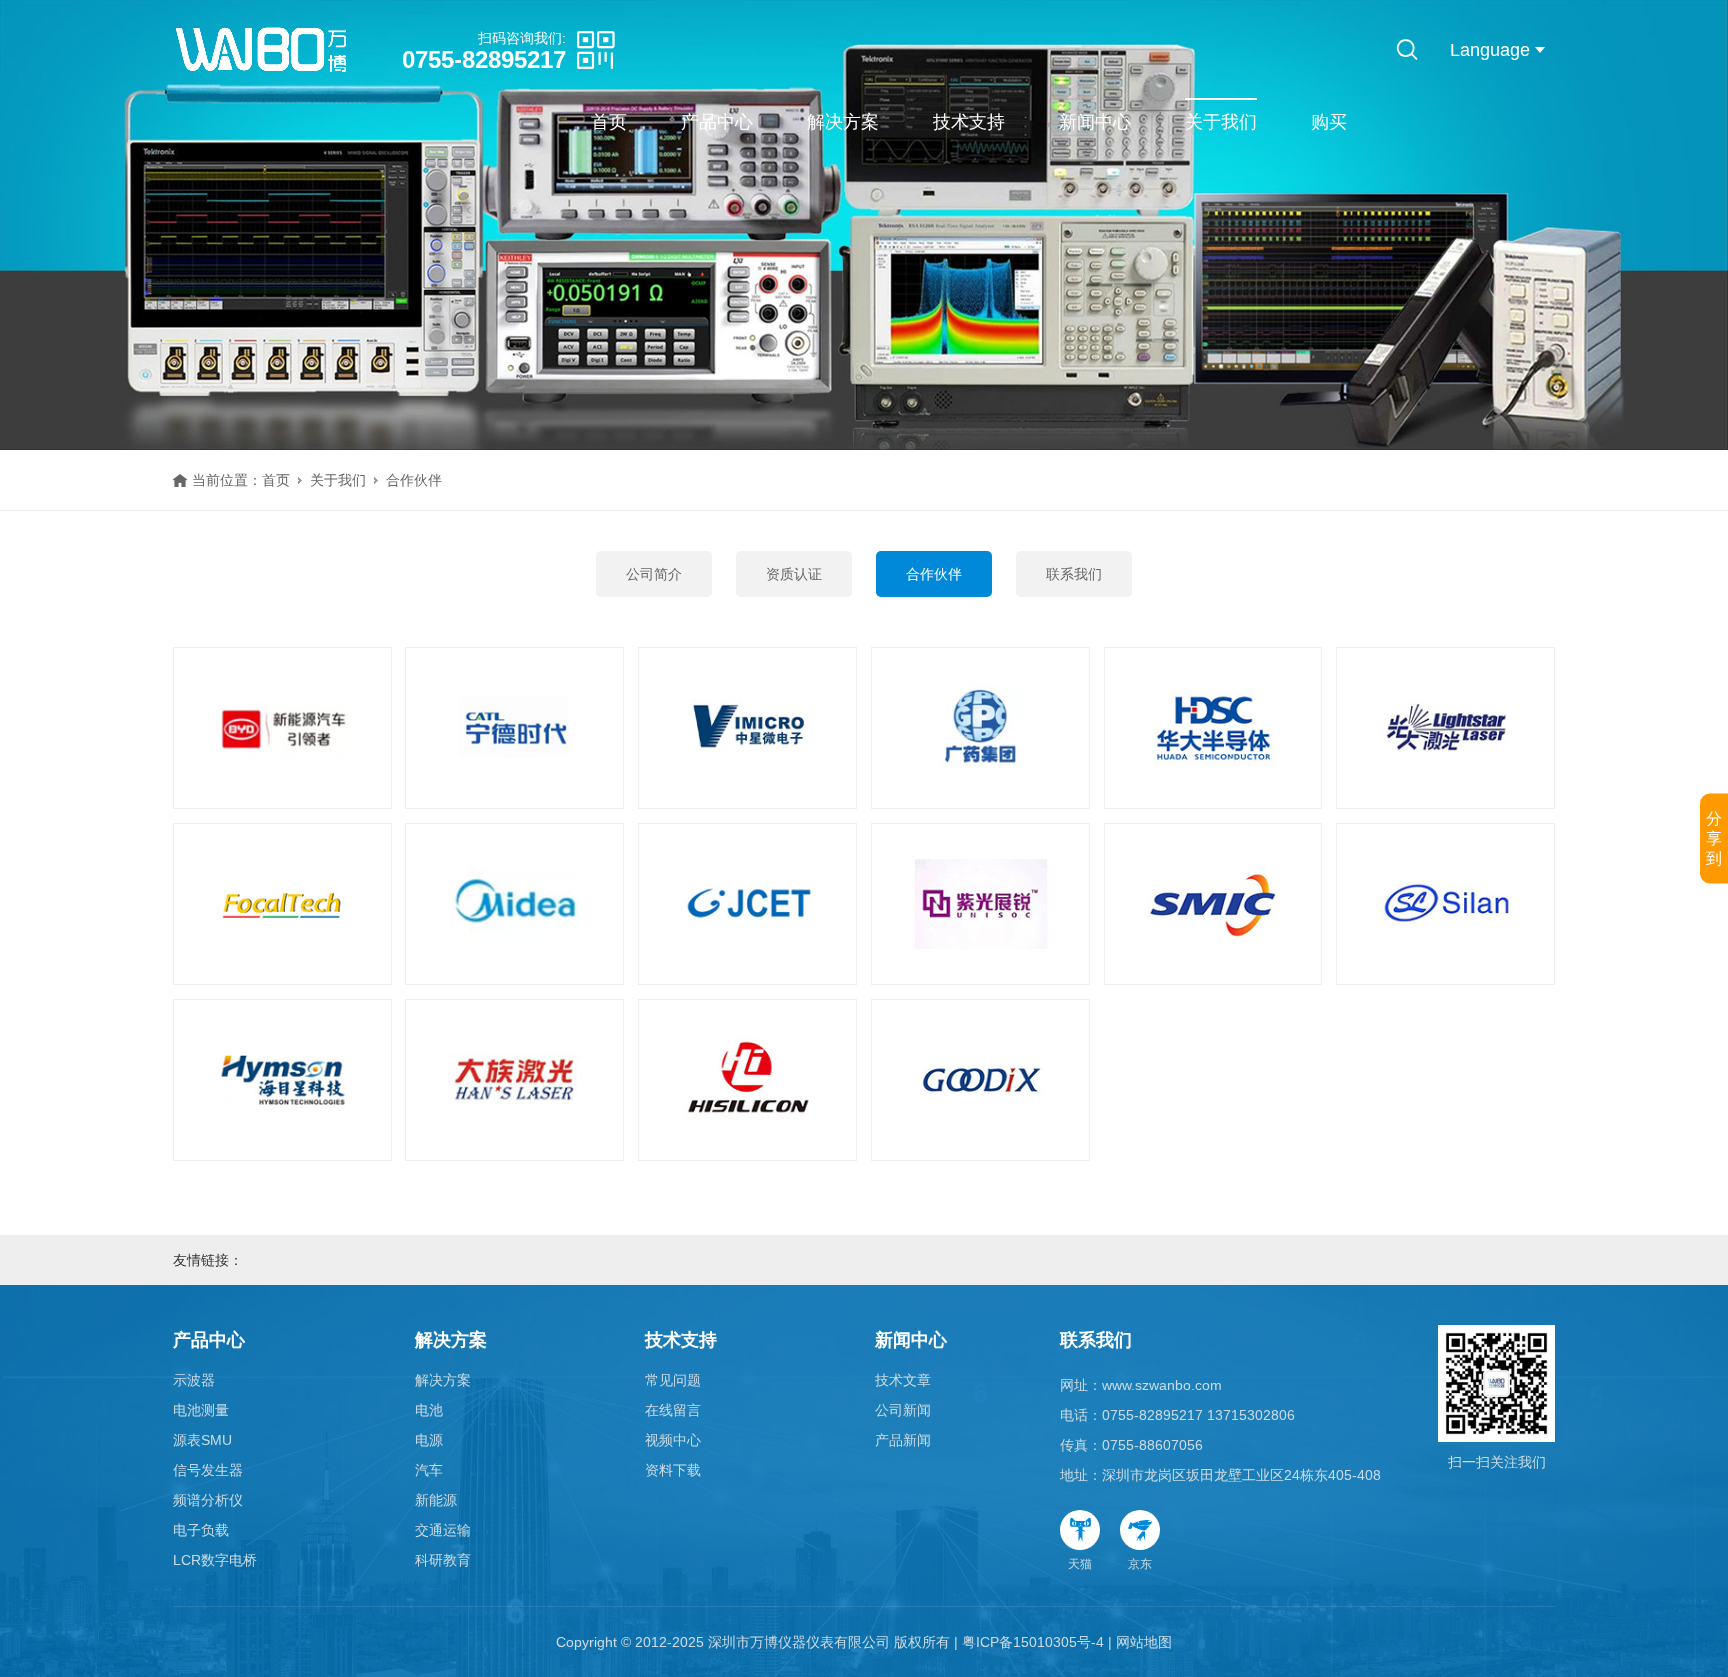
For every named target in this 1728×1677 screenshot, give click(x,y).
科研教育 (443, 1560)
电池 (429, 1410)
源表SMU (202, 1440)
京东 (1140, 1564)
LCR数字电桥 (215, 1560)
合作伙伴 (934, 574)
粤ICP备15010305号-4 (1033, 1642)
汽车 (429, 1470)
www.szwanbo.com (1162, 1385)
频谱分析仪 (208, 1500)
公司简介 (654, 574)
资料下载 (673, 1470)
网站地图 (1144, 1642)
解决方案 (843, 122)
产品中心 (717, 122)
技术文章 (903, 1380)
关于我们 (1221, 122)
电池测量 (201, 1410)
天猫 (1080, 1564)
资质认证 (794, 574)
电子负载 (201, 1530)
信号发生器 (208, 1470)
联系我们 (1074, 574)
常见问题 (673, 1380)
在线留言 (673, 1410)
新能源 (436, 1500)
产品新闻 (903, 1440)
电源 (429, 1440)
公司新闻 (903, 1410)
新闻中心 (1095, 122)
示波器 (194, 1380)
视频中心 (673, 1440)
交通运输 (443, 1530)
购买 (1329, 122)
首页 (609, 122)
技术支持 (969, 122)
